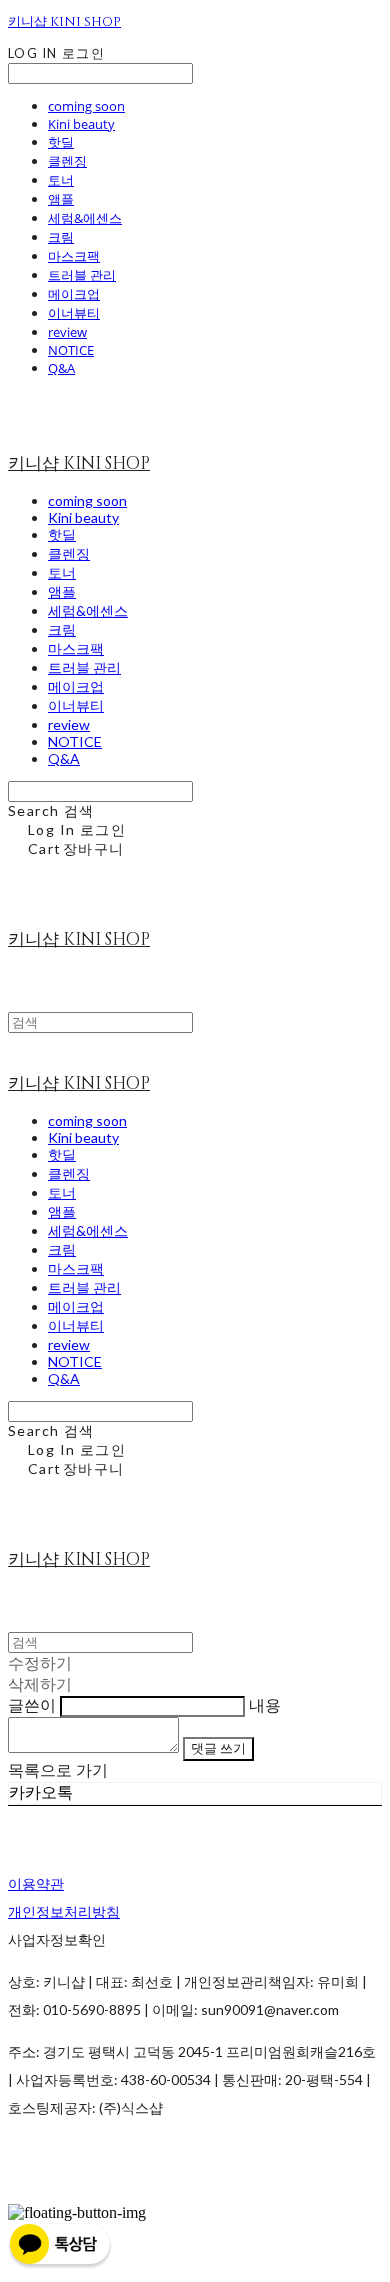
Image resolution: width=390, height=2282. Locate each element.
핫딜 (61, 142)
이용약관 (36, 1883)
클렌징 (67, 161)
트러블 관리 (82, 275)
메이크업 (74, 294)
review (67, 332)
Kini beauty (81, 124)
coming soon (86, 106)
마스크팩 (74, 256)
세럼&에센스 (85, 218)
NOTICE (71, 350)
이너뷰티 (74, 313)
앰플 (61, 199)
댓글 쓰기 (218, 1748)
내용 (265, 1705)
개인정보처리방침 (64, 1911)
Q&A (61, 368)
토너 (61, 180)
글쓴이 (32, 1705)
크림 (61, 237)
